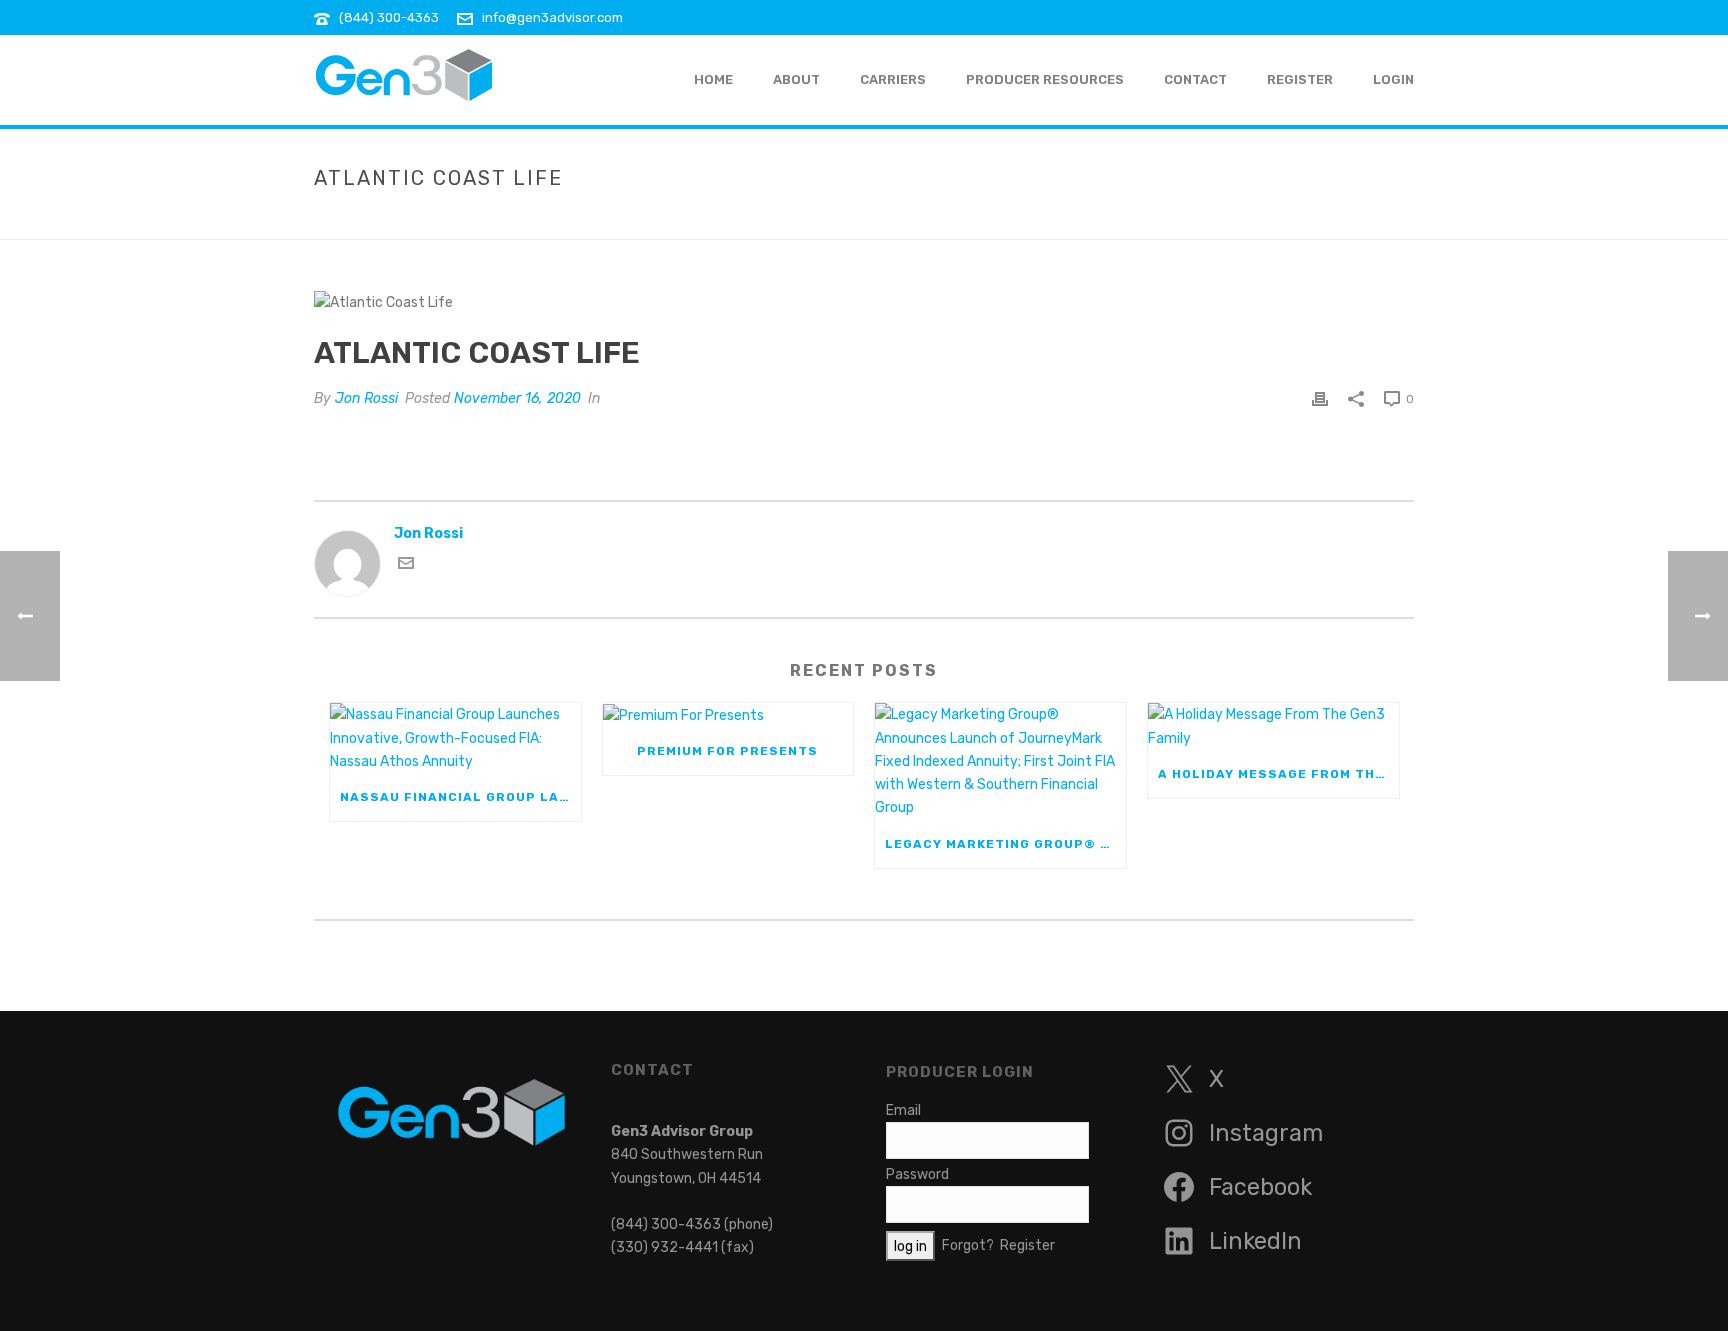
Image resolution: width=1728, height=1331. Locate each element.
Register (1300, 79)
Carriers (893, 79)
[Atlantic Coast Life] (864, 302)
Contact (1195, 79)
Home (1236, 220)
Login (1393, 79)
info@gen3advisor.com (552, 17)
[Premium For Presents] (728, 715)
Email (903, 1110)
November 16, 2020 (517, 398)
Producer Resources (1045, 79)
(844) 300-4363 (389, 17)
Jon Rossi (366, 398)
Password (917, 1174)
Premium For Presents (727, 751)
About (796, 79)
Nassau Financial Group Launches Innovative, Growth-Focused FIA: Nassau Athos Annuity (460, 797)
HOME (713, 79)
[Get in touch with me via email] (406, 566)
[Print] (1320, 398)
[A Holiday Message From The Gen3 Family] (1273, 726)
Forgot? (968, 1245)
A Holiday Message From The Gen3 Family (1278, 774)
